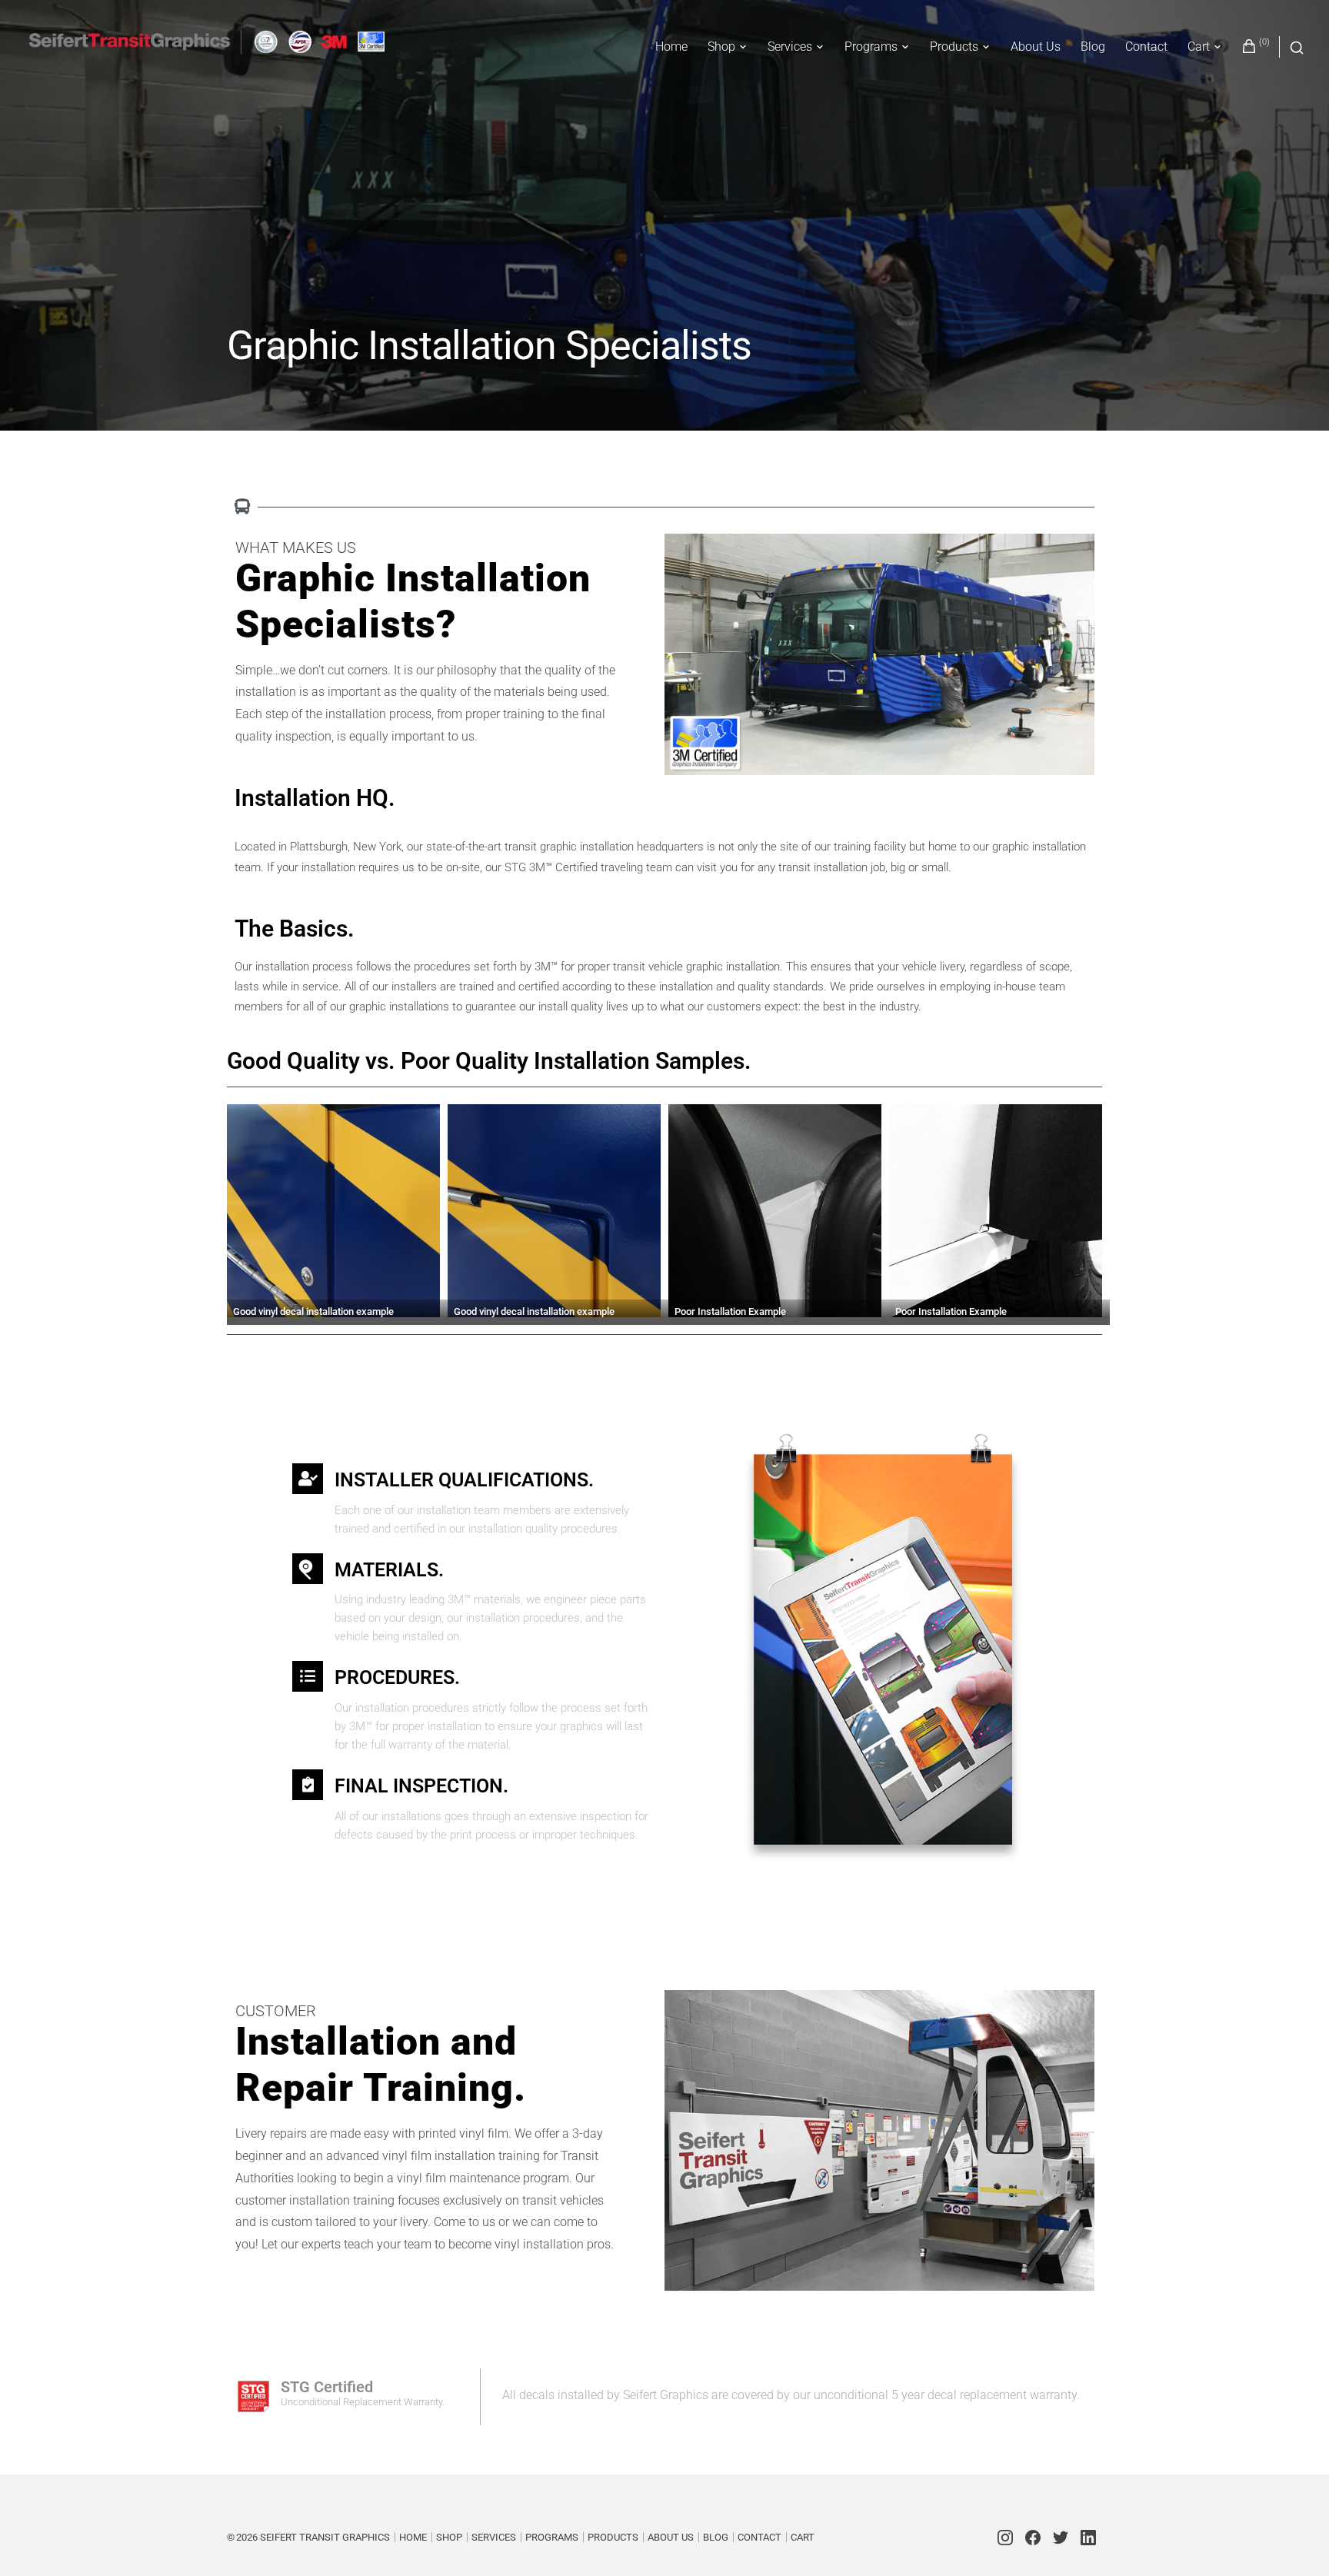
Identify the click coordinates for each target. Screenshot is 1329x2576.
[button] (337, 1215)
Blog (1093, 47)
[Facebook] (1033, 2538)
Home (671, 47)
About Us (1036, 47)
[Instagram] (1005, 2538)
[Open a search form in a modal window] (1292, 47)
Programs (871, 47)
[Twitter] (1061, 2538)
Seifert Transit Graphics (325, 2537)
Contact (1146, 47)
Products (954, 47)
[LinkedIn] (1088, 2538)
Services (790, 47)
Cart (1199, 47)
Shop (721, 47)
